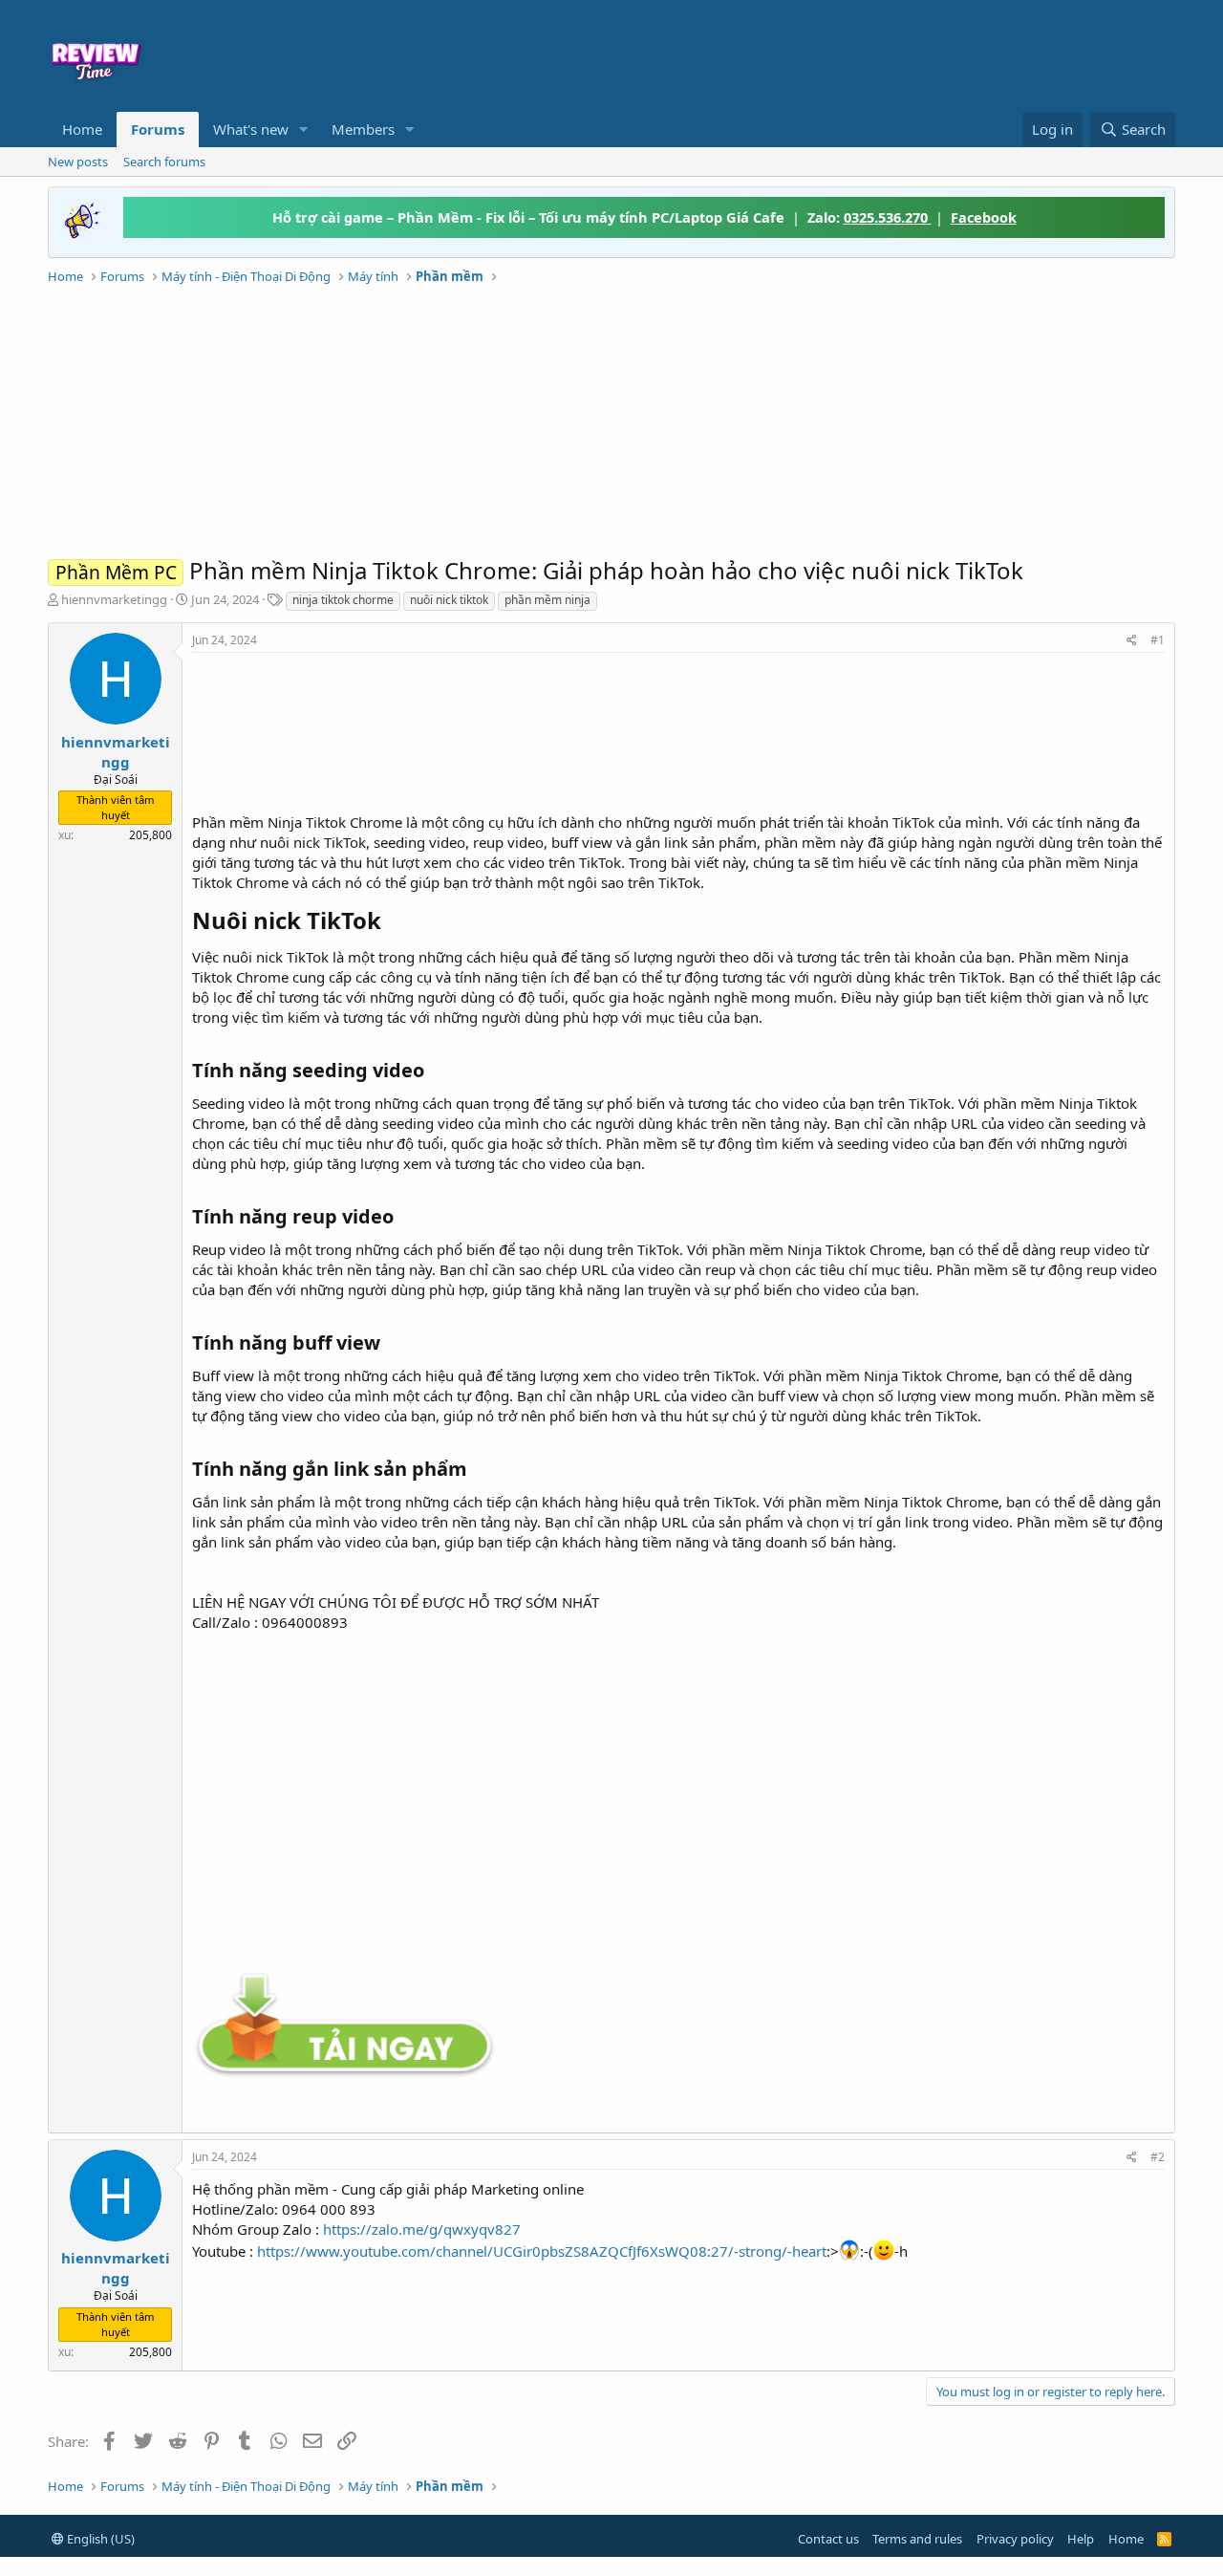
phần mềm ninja (547, 600)
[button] (304, 130)
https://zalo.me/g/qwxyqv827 (422, 2229)
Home (82, 129)
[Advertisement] (766, 54)
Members (363, 129)
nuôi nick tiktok (449, 600)
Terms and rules (917, 2539)
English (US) (99, 2539)
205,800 (150, 835)
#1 (1158, 640)
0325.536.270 (888, 217)
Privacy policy (1015, 2539)
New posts (78, 162)
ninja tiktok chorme (343, 600)
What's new (251, 129)
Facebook (984, 217)
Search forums (164, 162)
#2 (1158, 2157)
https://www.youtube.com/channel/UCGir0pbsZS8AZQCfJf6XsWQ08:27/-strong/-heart (542, 2251)
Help (1081, 2539)
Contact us (828, 2539)
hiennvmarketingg (114, 599)
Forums (158, 129)
